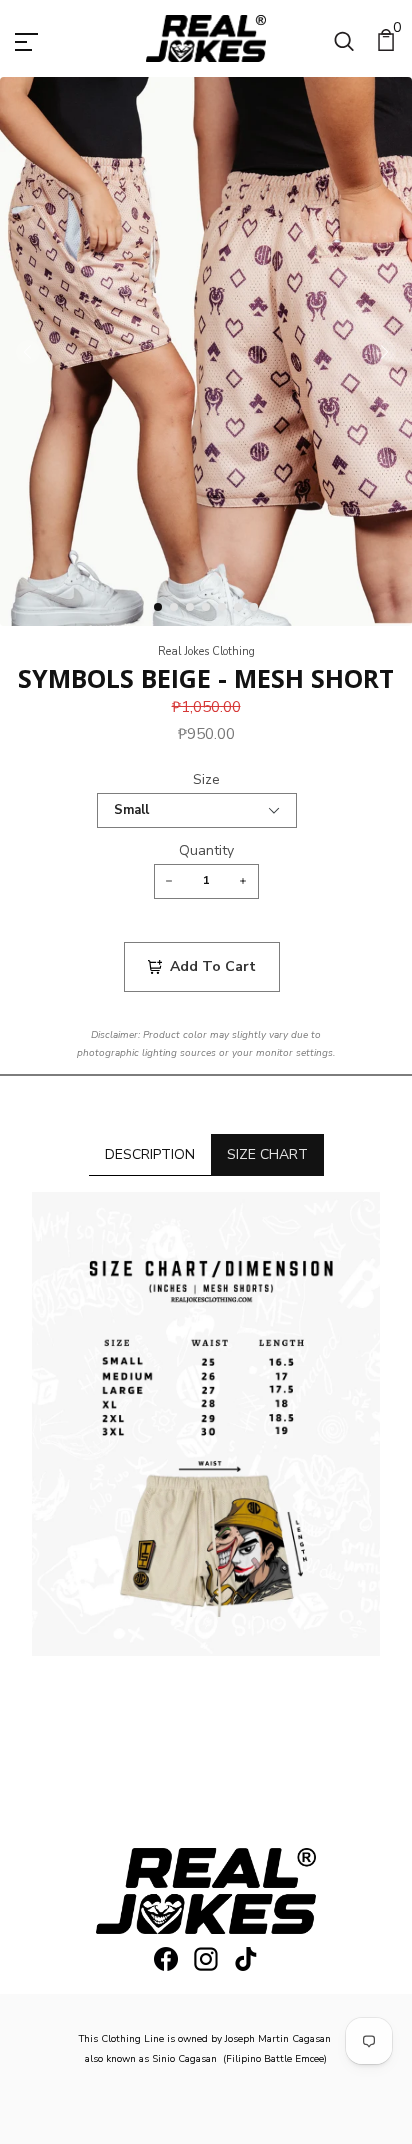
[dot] (158, 607)
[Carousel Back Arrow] (28, 352)
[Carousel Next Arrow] (384, 352)
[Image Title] (166, 1959)
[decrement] (169, 881)
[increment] (244, 881)
